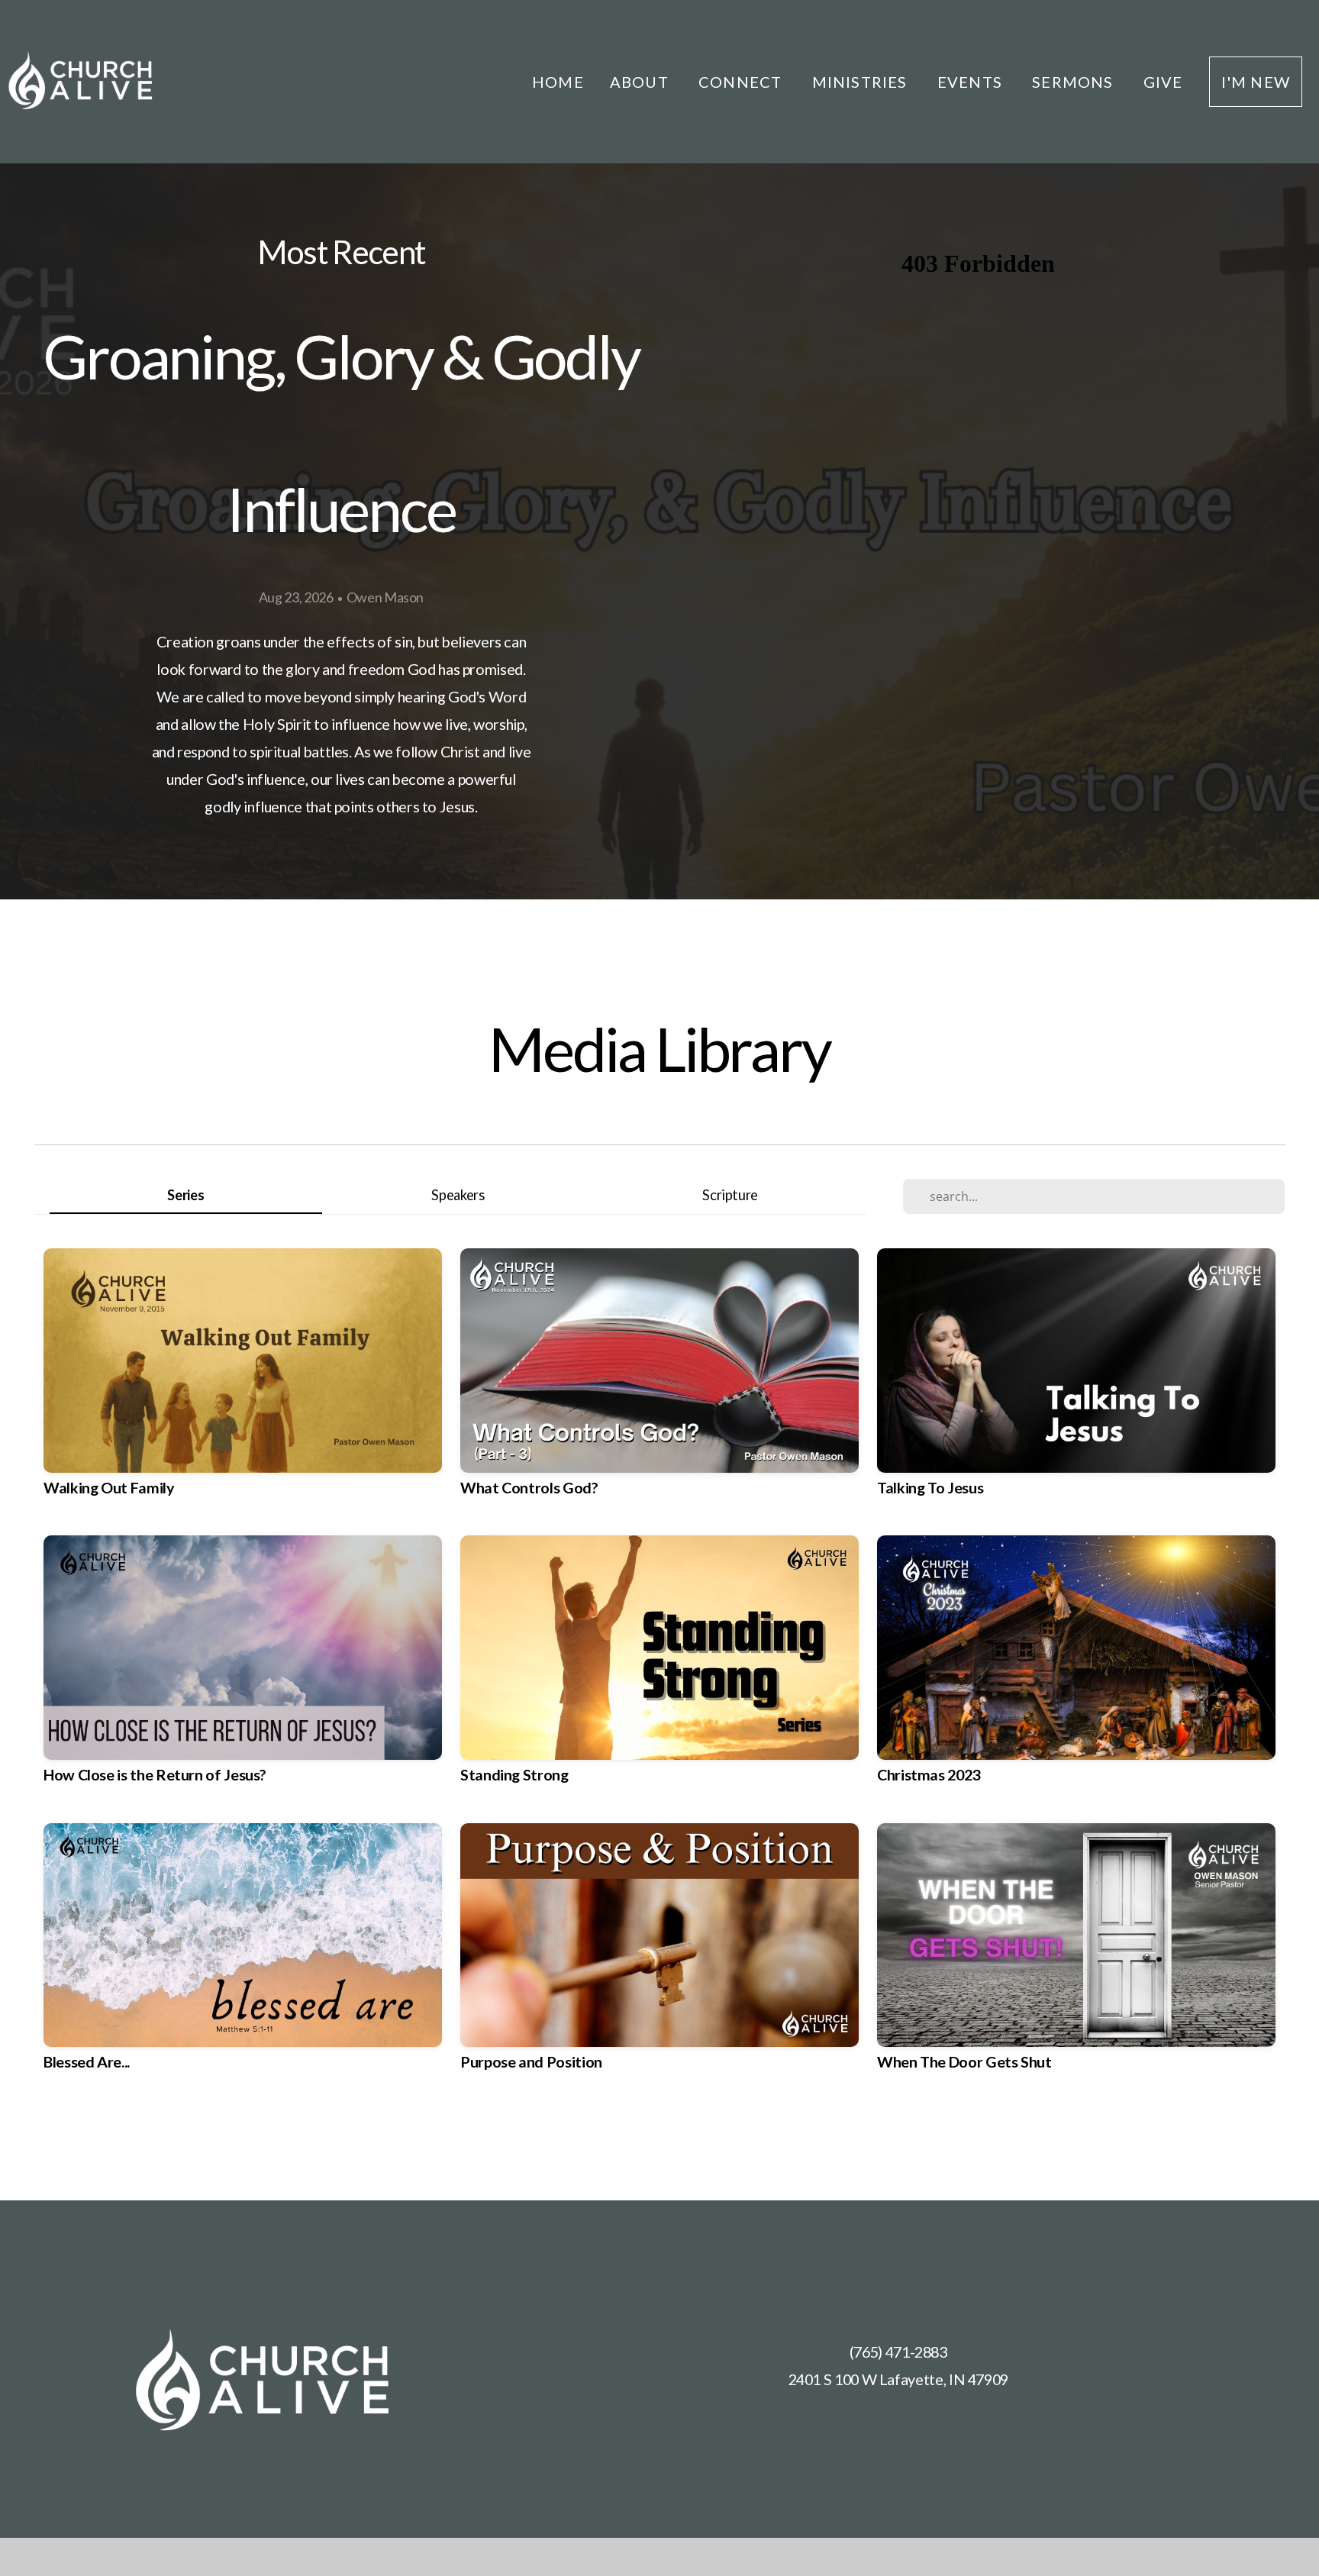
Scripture (730, 1195)
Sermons (1075, 82)
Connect (742, 82)
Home (558, 82)
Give (1163, 82)
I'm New (1256, 82)
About (641, 82)
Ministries (862, 82)
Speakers (458, 1195)
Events (972, 82)
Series (185, 1195)
